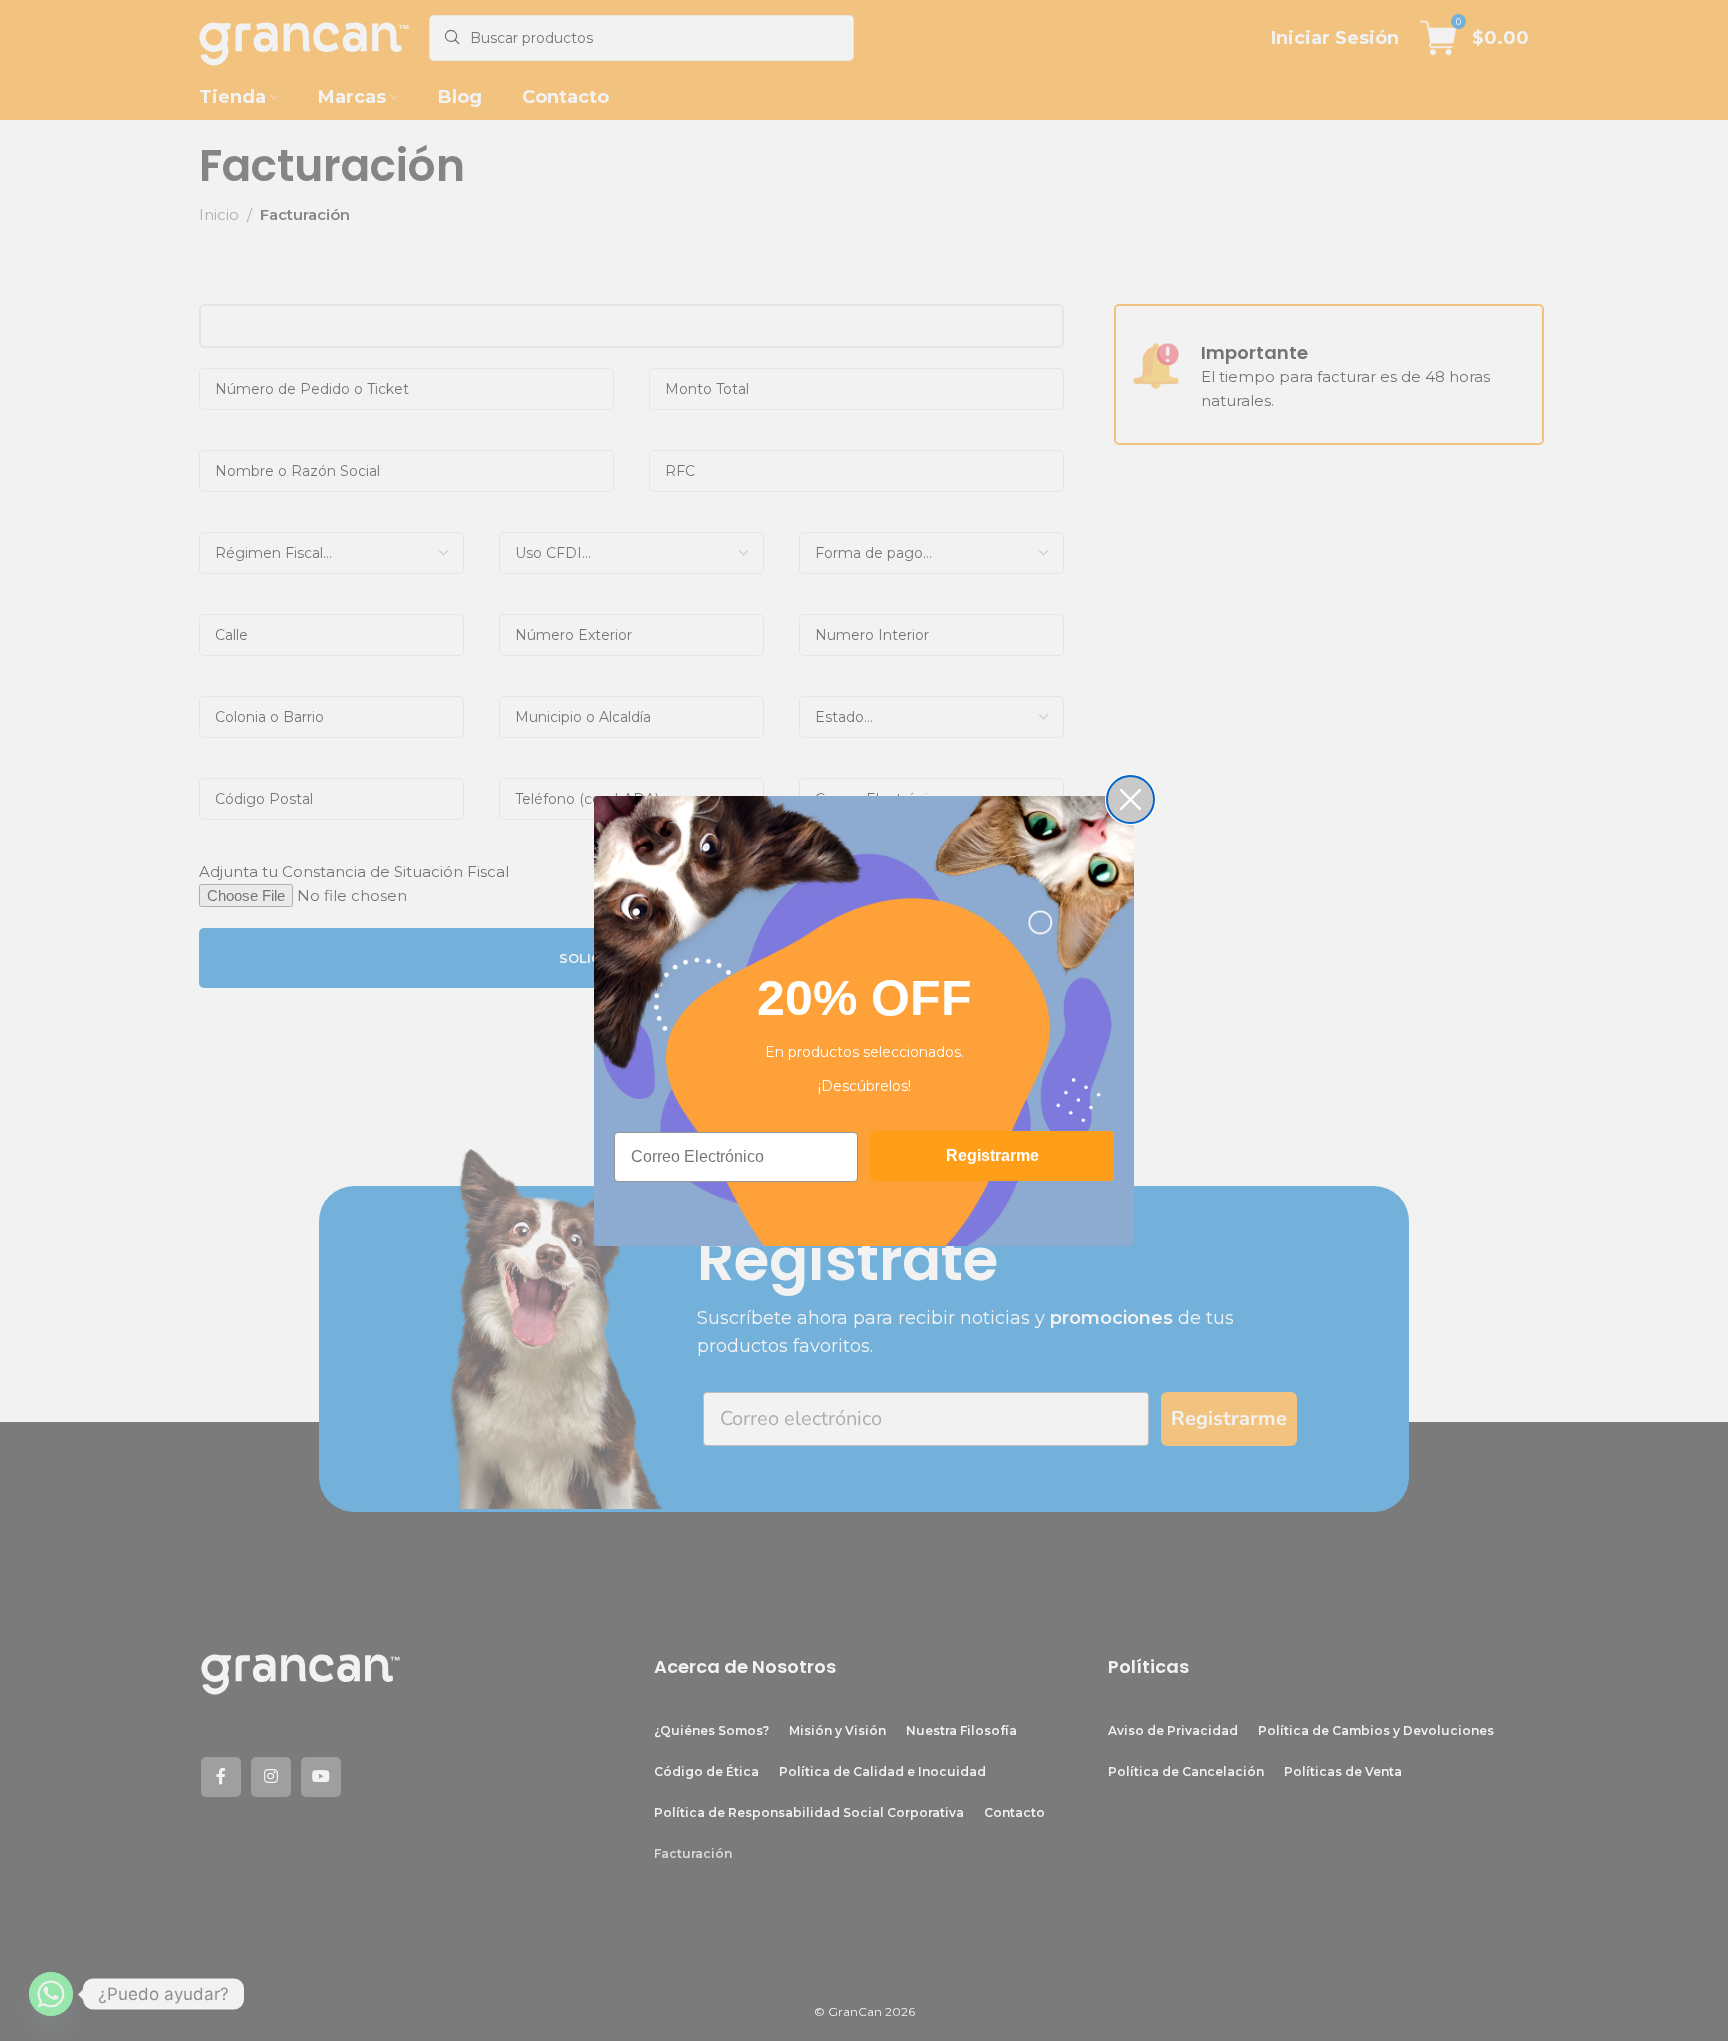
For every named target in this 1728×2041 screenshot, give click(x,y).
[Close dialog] (1130, 799)
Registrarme (992, 1155)
